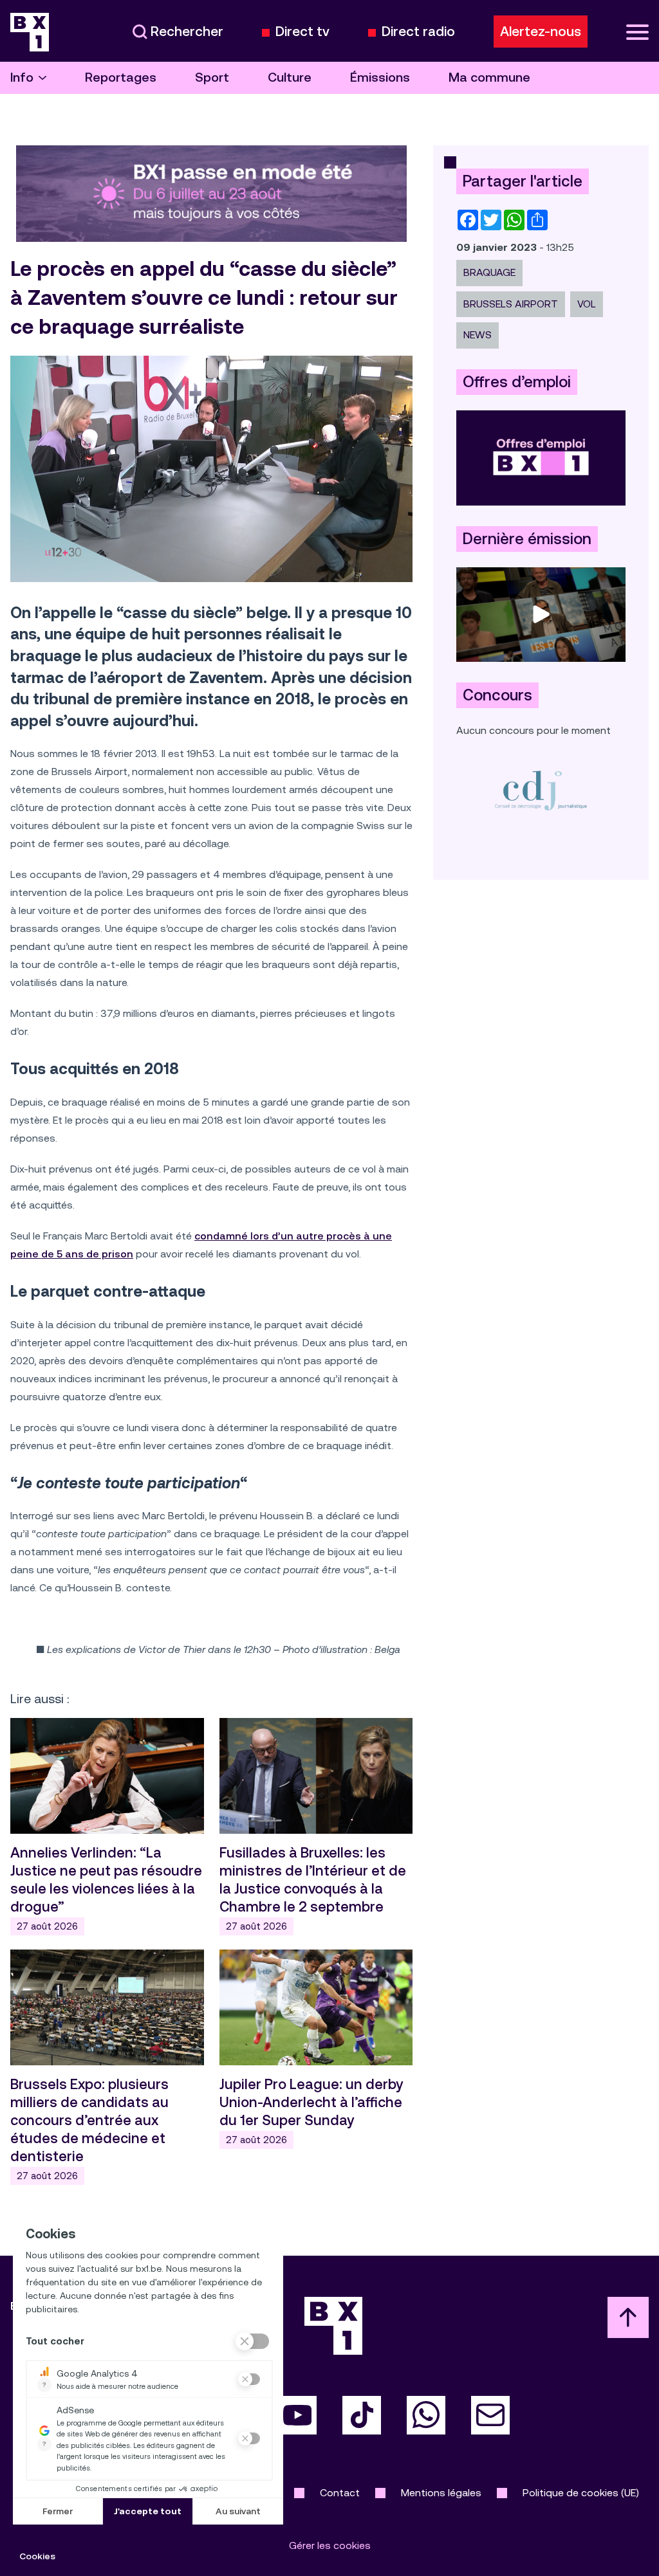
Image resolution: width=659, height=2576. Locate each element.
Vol (587, 304)
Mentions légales (441, 2493)
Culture (290, 78)
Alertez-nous (541, 32)
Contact (340, 2493)
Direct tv (302, 32)
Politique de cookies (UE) (581, 2493)
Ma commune (489, 78)
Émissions (380, 78)
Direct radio (418, 32)
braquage (489, 272)
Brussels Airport (511, 304)
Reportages (121, 78)
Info (22, 78)
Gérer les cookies (330, 2545)
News (478, 335)
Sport (212, 78)
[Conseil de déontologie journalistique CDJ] (541, 790)
